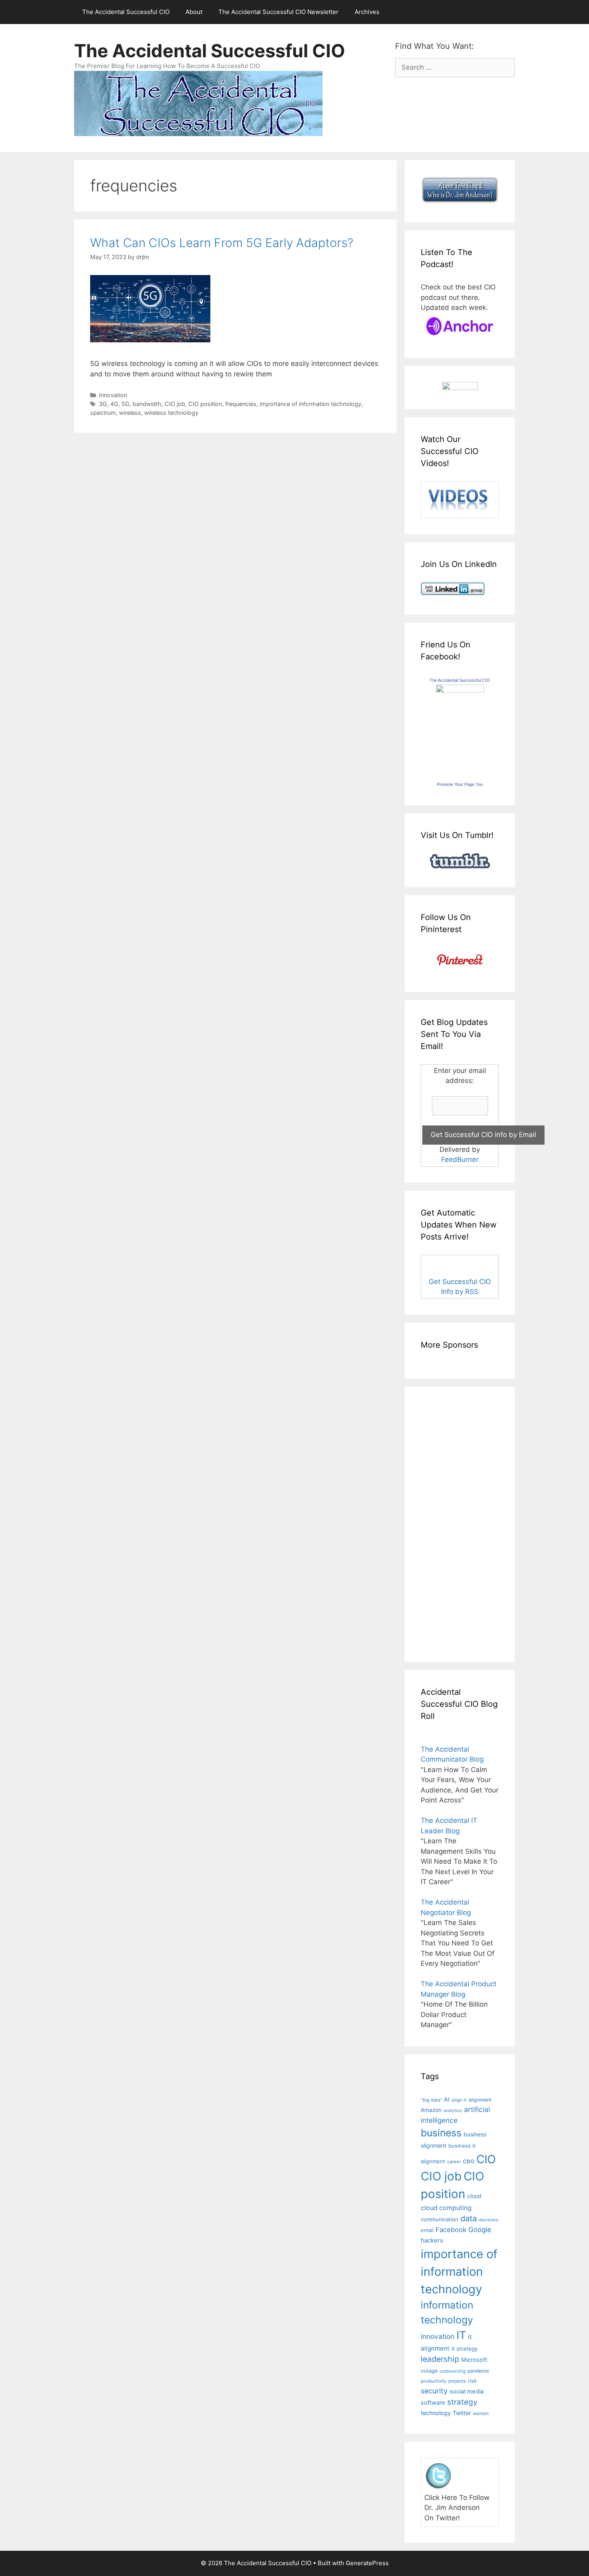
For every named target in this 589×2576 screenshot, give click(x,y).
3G (103, 404)
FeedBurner (460, 1159)
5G (125, 404)
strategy (462, 2402)
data (469, 2218)
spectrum (103, 413)
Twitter (462, 2413)
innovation (438, 2336)
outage (429, 2371)
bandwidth (147, 404)
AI (447, 2100)
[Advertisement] (445, 1523)
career (454, 2162)
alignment (480, 2100)
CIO (486, 2159)
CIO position (205, 404)
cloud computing (446, 2208)
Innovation (113, 395)
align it (459, 2100)
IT (461, 2335)
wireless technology (171, 413)
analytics (453, 2111)
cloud (474, 2196)
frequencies (241, 404)
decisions (489, 2220)
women (481, 2413)
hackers (432, 2240)
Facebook (451, 2230)
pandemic (479, 2371)
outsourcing (453, 2371)
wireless (130, 413)
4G (114, 404)
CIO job (175, 404)
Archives (367, 12)
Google (480, 2230)
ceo (469, 2161)
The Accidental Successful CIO (126, 12)
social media (467, 2391)
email (427, 2230)
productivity (434, 2381)
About (194, 12)
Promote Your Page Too (460, 784)
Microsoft (474, 2360)
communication (440, 2219)
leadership (440, 2359)
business (441, 2133)
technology (436, 2413)
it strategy (465, 2349)
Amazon (431, 2110)
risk (472, 2381)
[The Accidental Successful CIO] (460, 690)
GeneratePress (367, 2563)
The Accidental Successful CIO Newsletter (278, 12)
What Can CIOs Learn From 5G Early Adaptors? (222, 243)
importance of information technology (311, 404)
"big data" (431, 2100)
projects (457, 2381)
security (434, 2391)
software (433, 2403)
